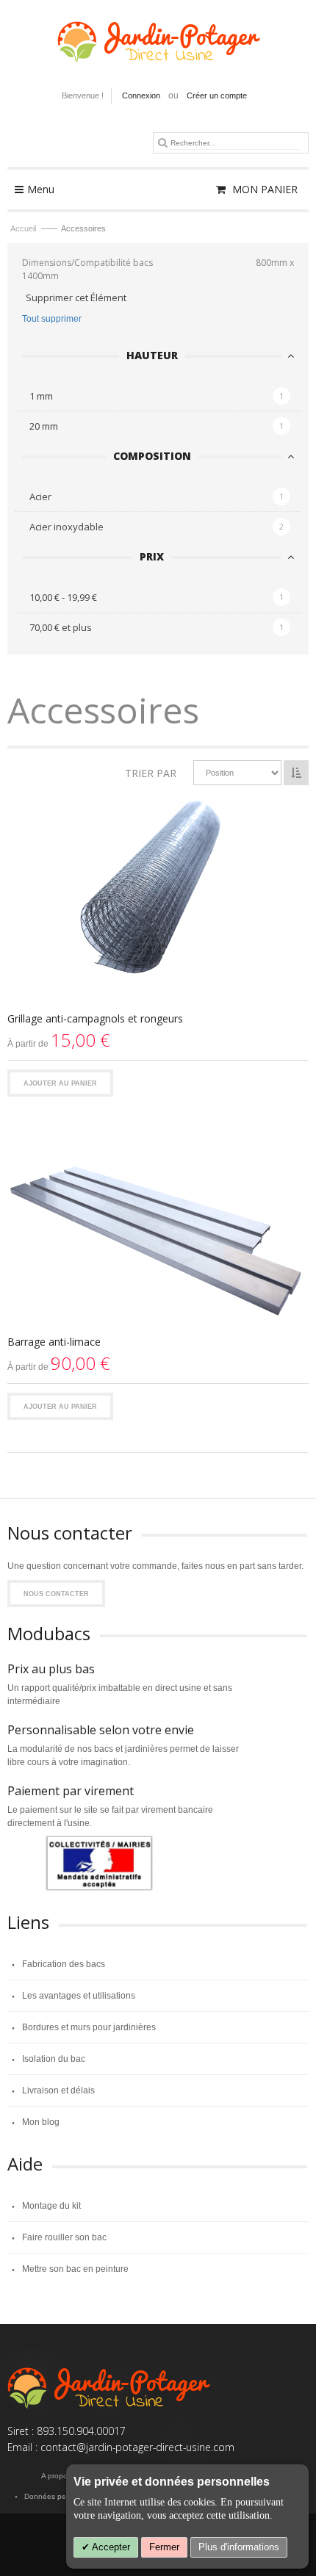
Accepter (110, 2547)
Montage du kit (51, 2206)
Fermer (164, 2547)
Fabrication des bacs (64, 1964)
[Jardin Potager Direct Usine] (158, 35)
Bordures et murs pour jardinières (89, 2027)
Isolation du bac (54, 2059)
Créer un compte (217, 95)
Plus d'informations (239, 2547)
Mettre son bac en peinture (75, 2269)
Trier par (151, 773)
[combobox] (235, 143)
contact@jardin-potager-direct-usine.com (137, 2447)
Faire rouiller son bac (64, 2237)
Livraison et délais (58, 2090)
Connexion (141, 95)
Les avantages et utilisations (79, 1996)
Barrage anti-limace (54, 1342)
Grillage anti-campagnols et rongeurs (95, 1018)
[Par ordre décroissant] (296, 773)
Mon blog (41, 2122)
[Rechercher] (163, 142)
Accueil (24, 228)
